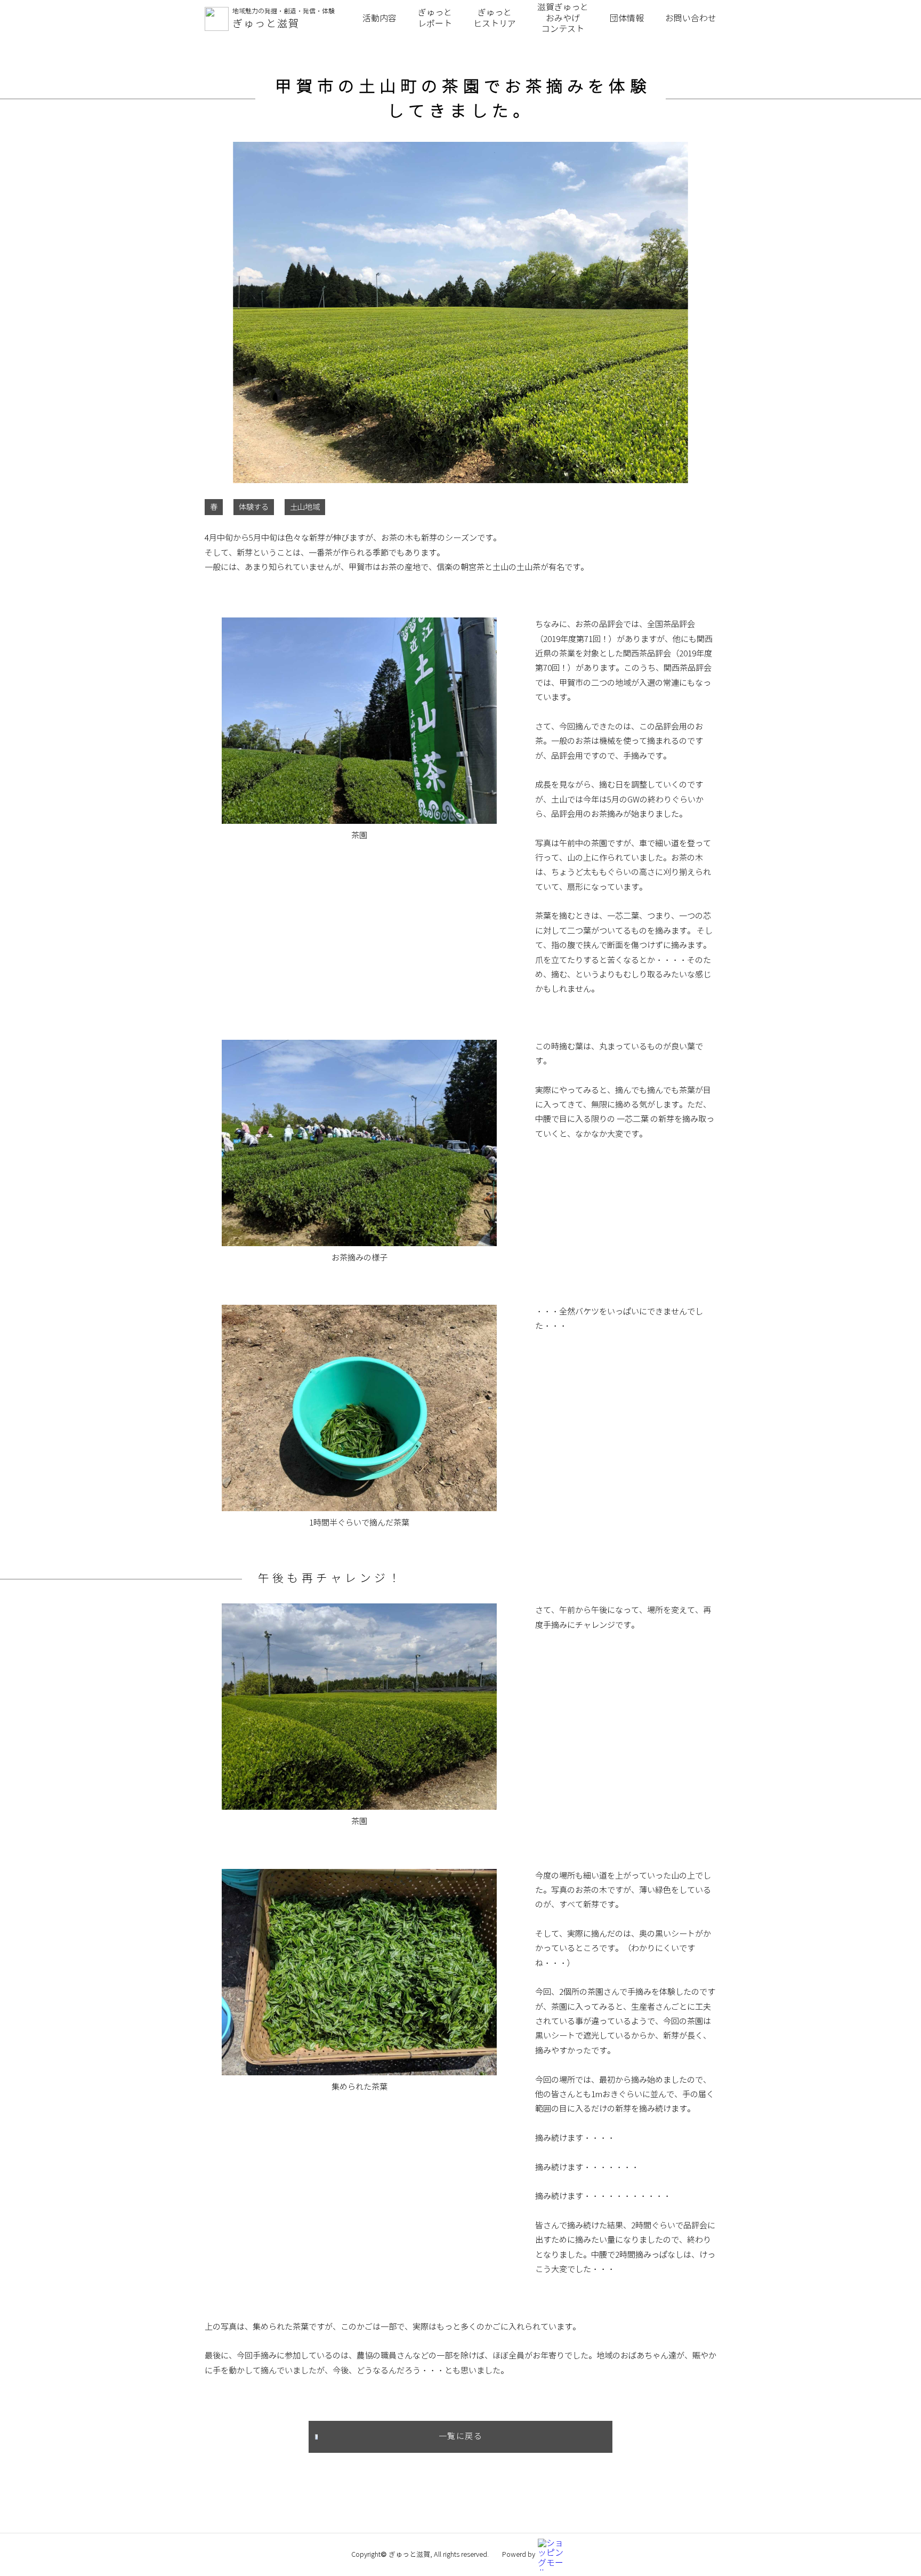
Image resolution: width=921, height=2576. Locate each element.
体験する (254, 507)
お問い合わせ (691, 18)
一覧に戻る (461, 2436)
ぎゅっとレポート (435, 18)
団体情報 (627, 18)
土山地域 (305, 507)
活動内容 (379, 18)
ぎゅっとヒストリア (495, 18)
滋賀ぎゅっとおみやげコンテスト (563, 18)
